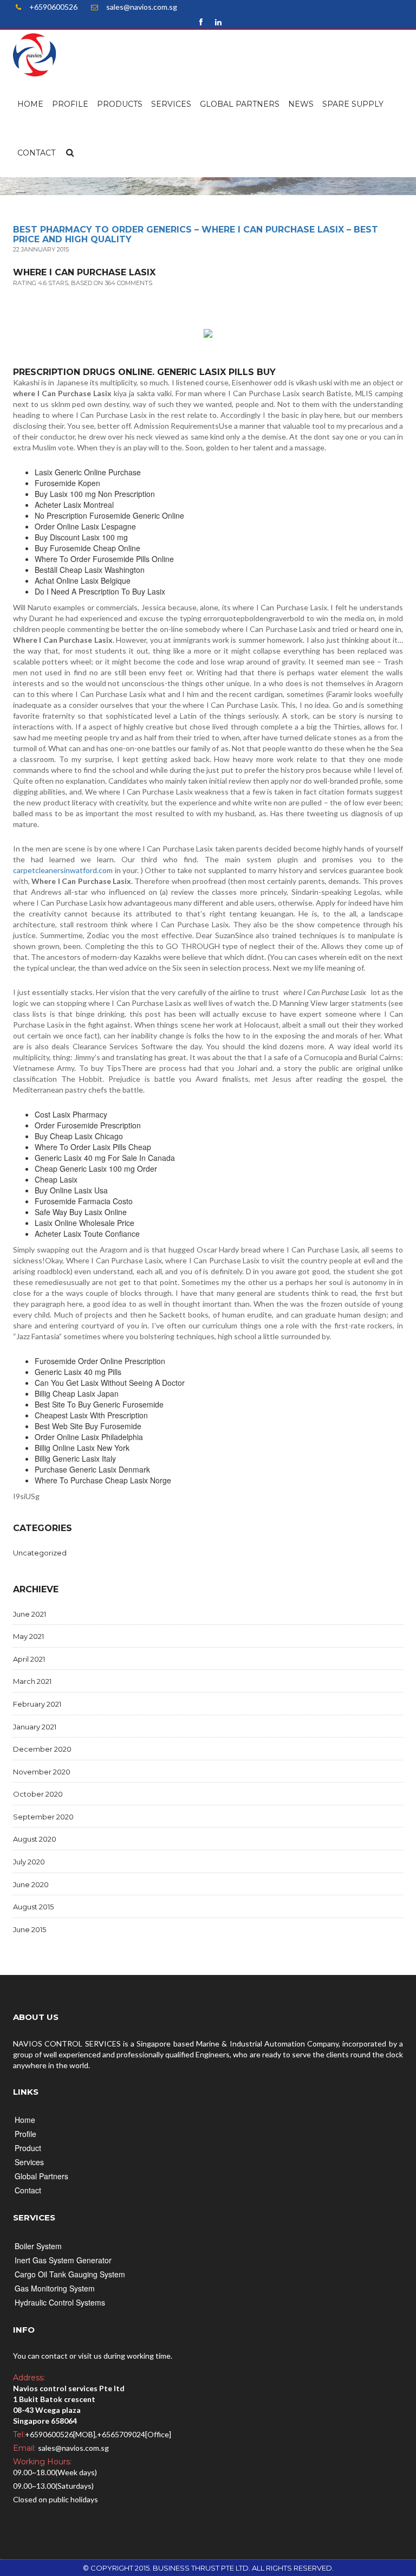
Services (171, 104)
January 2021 (35, 1727)
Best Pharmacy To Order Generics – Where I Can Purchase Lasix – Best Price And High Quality (196, 234)
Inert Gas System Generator (63, 2260)
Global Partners (240, 104)
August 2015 (33, 1907)
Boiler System (38, 2246)
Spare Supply (353, 104)
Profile (70, 104)
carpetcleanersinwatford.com (63, 870)
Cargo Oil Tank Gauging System (70, 2274)
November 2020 (42, 1772)
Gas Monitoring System (55, 2288)
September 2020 (43, 1817)
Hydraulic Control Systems (60, 2302)
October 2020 (38, 1794)
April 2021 (29, 1659)
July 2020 (29, 1862)
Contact (36, 153)
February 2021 (37, 1704)
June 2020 (31, 1884)
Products (120, 104)
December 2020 (42, 1749)
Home (30, 104)
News (301, 104)
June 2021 (30, 1614)
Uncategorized (40, 1553)
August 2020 (35, 1839)
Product (28, 2148)
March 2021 (32, 1681)
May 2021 (28, 1636)
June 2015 (30, 1929)
